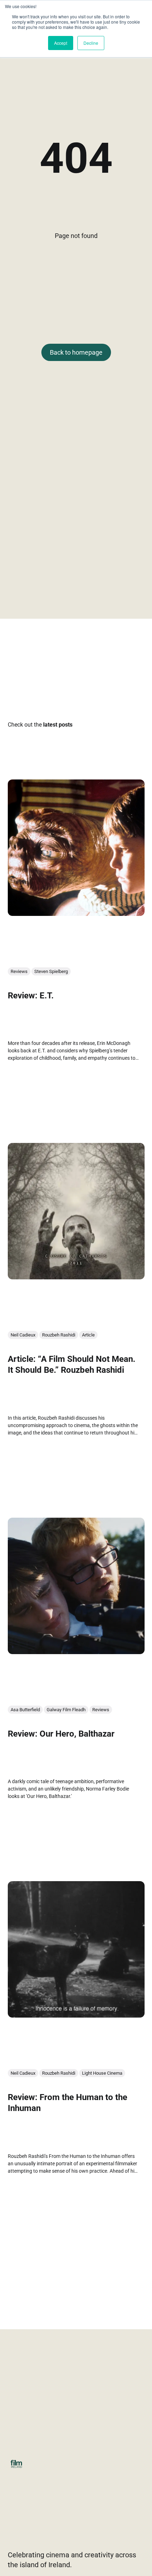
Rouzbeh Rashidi (59, 1335)
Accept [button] (61, 43)
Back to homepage (76, 352)
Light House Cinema (102, 2073)
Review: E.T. (31, 995)
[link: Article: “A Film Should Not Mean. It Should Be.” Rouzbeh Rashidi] (76, 1277)
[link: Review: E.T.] (76, 913)
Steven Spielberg (51, 971)
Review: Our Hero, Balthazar (61, 1733)
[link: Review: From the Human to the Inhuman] (76, 2015)
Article (88, 1335)
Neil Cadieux (23, 1335)
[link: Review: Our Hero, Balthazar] (76, 1651)
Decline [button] (91, 43)
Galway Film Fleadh (66, 1710)
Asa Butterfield (25, 1710)
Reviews (19, 971)
